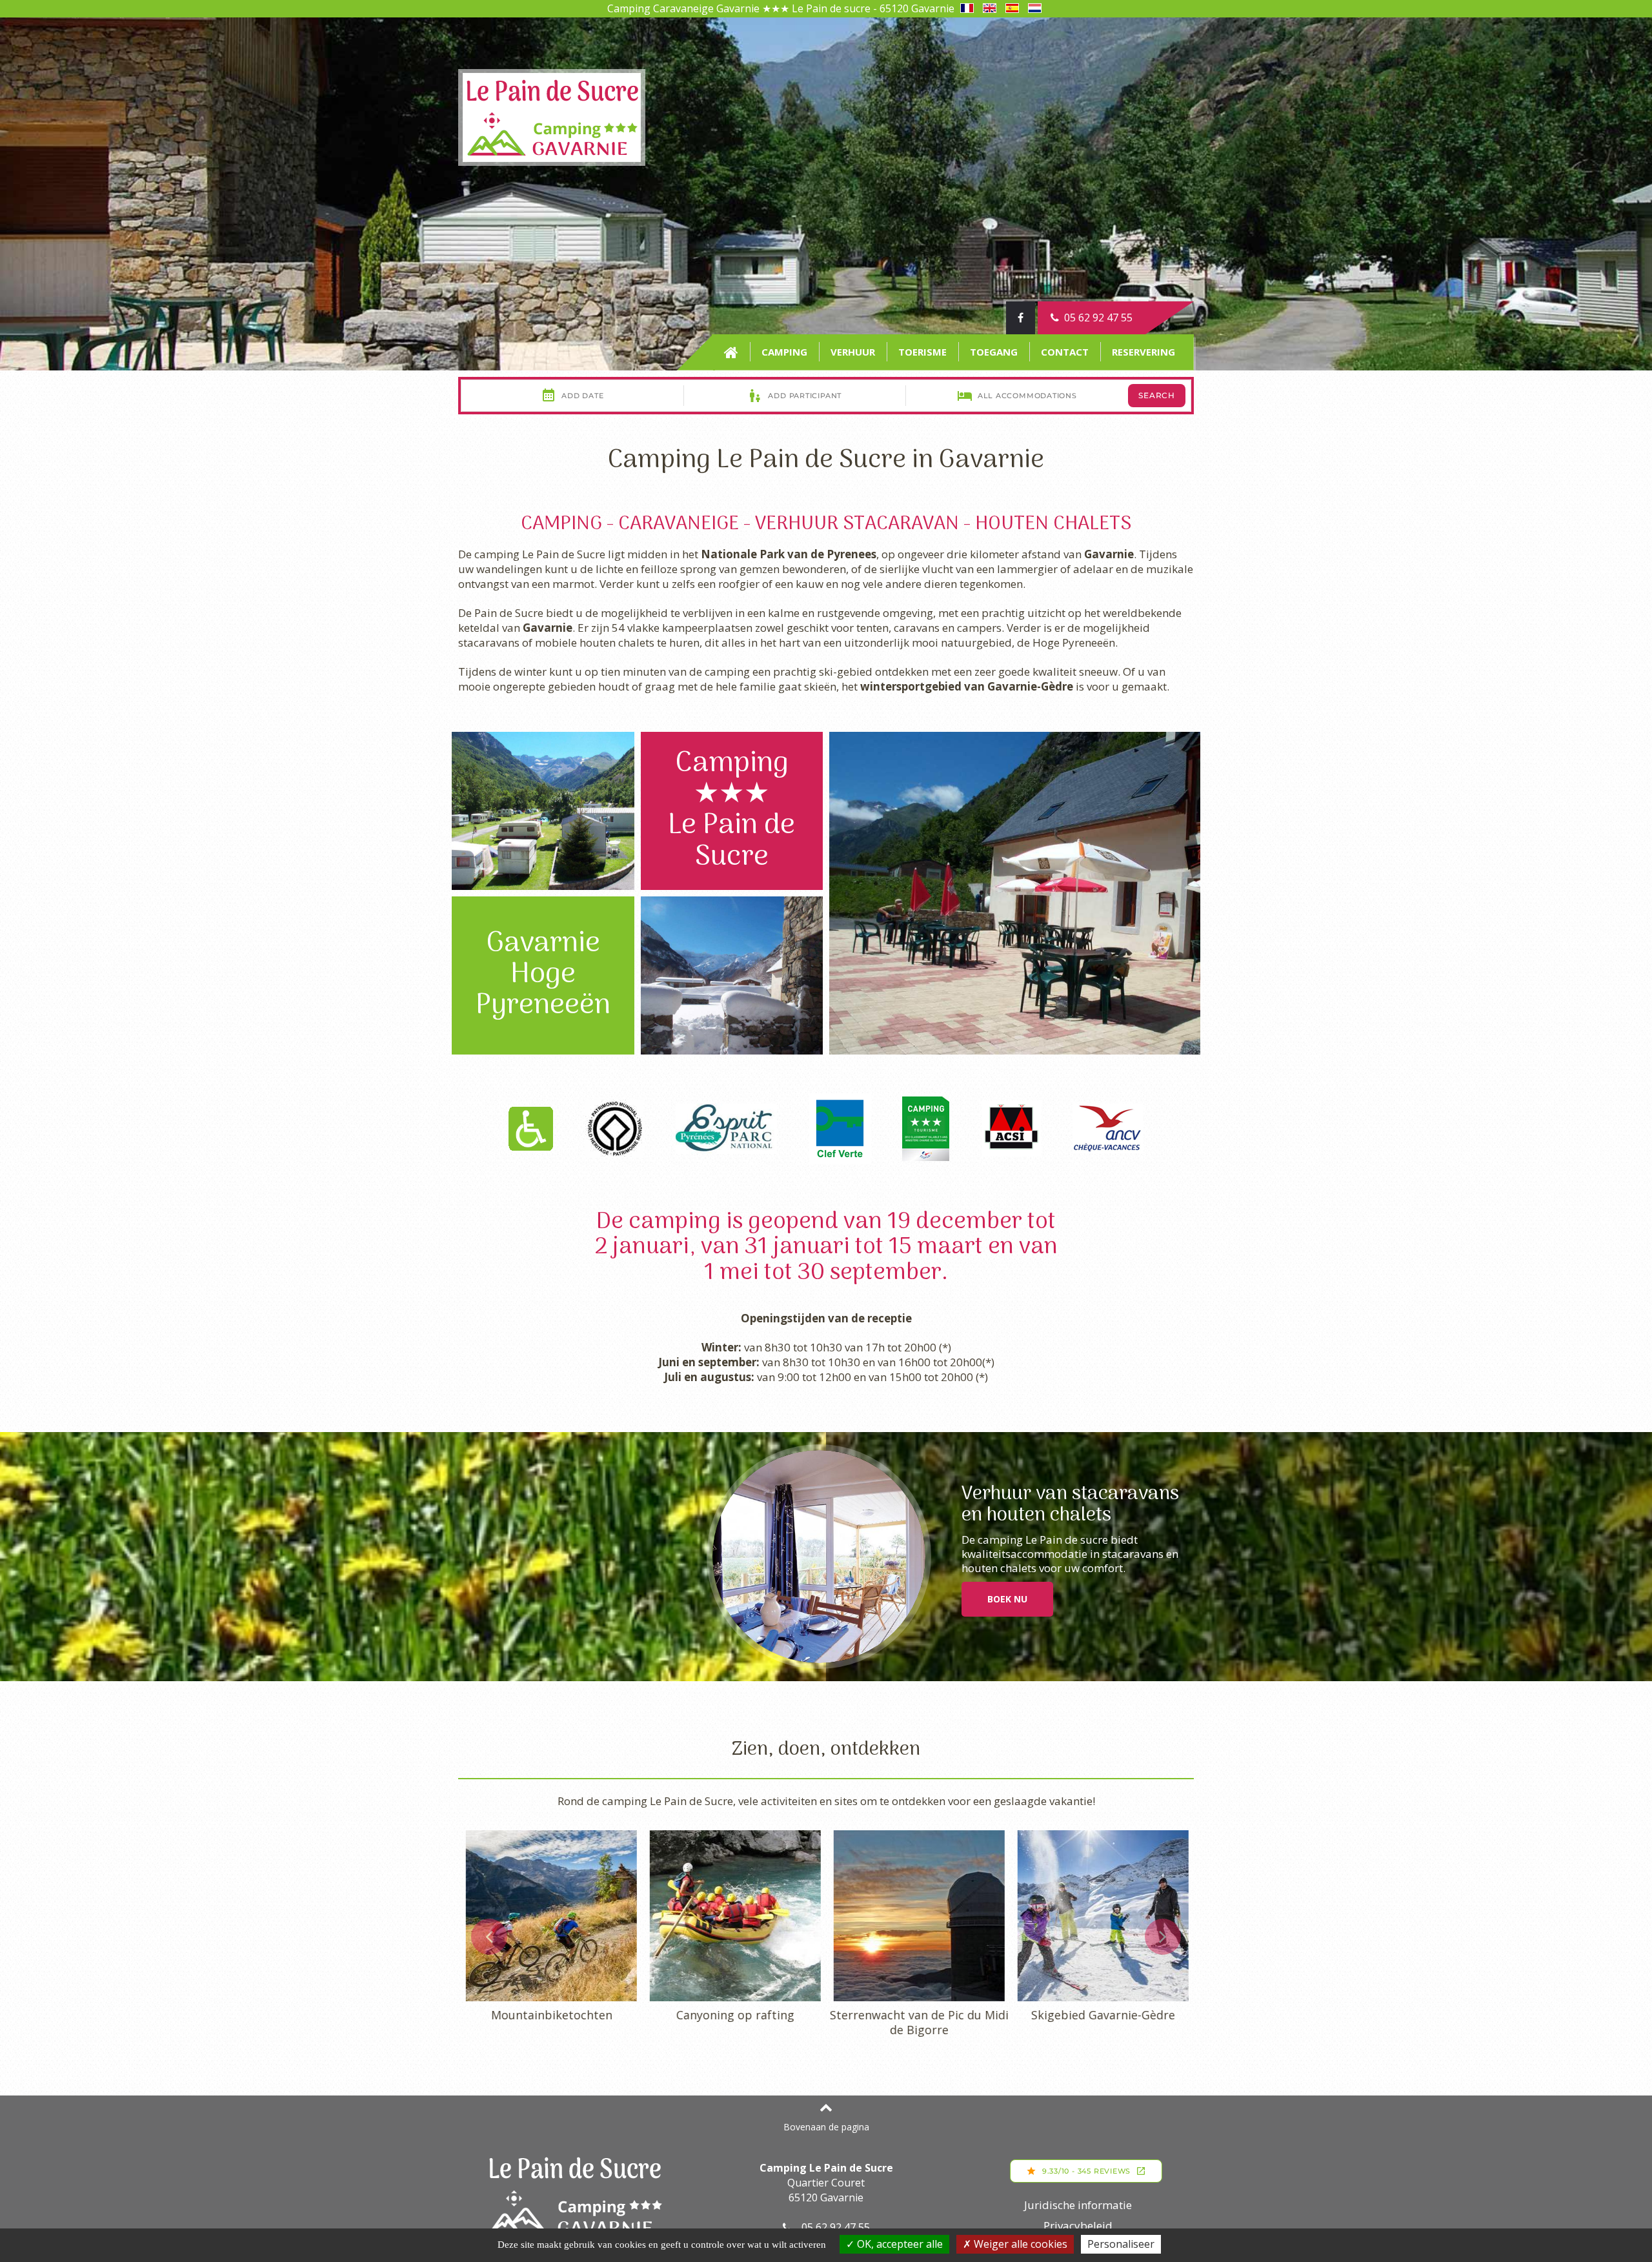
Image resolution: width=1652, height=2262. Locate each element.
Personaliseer (1121, 2244)
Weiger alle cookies (1019, 2244)
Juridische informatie (1078, 2205)
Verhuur (853, 352)
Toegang (994, 352)
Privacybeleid (1078, 2226)
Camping (784, 352)
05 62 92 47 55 (1096, 318)
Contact (1065, 352)
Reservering (1143, 352)
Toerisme (922, 352)
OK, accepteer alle (899, 2244)
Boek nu (1007, 1599)
